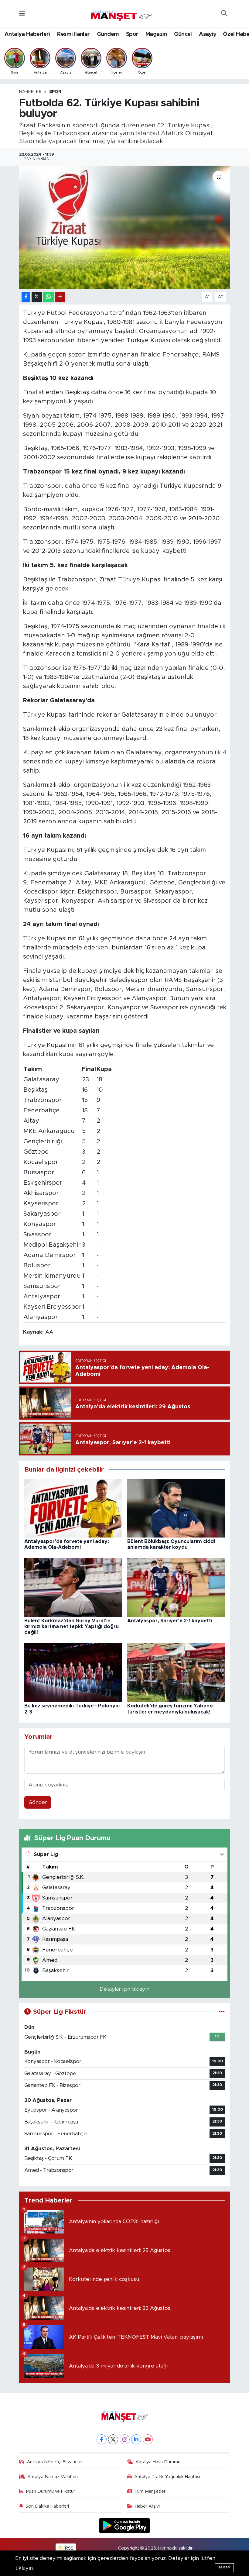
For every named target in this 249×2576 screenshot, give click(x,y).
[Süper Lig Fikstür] (222, 2012)
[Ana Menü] (22, 14)
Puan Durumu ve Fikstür (51, 2491)
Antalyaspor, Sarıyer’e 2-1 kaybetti (170, 1621)
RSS (69, 2548)
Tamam (224, 2567)
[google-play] (125, 2525)
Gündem (108, 34)
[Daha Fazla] (60, 297)
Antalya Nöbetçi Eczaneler (55, 2462)
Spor (132, 34)
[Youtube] (148, 2439)
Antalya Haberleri (27, 34)
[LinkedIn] (136, 2439)
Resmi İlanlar (73, 34)
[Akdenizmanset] (122, 13)
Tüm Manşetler (150, 2491)
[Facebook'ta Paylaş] (26, 297)
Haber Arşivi (147, 2506)
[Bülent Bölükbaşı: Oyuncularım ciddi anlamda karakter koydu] (176, 1508)
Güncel (183, 34)
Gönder (38, 1802)
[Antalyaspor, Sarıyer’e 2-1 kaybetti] (176, 1587)
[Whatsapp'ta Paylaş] (48, 297)
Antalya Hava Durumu (158, 2462)
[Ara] (224, 14)
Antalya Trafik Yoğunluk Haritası (167, 2477)
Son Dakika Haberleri (47, 2506)
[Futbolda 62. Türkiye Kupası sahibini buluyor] (125, 227)
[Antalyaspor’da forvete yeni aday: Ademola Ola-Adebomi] (73, 1508)
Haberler (30, 92)
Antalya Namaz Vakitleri (53, 2477)
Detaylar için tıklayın (124, 1989)
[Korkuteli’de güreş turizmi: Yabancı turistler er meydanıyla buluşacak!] (176, 1672)
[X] (113, 2439)
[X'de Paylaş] (37, 297)
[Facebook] (102, 2439)
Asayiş (207, 34)
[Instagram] (125, 2439)
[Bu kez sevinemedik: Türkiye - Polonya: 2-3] (73, 1672)
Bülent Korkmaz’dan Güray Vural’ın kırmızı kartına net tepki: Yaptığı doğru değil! (72, 1627)
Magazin (156, 34)
